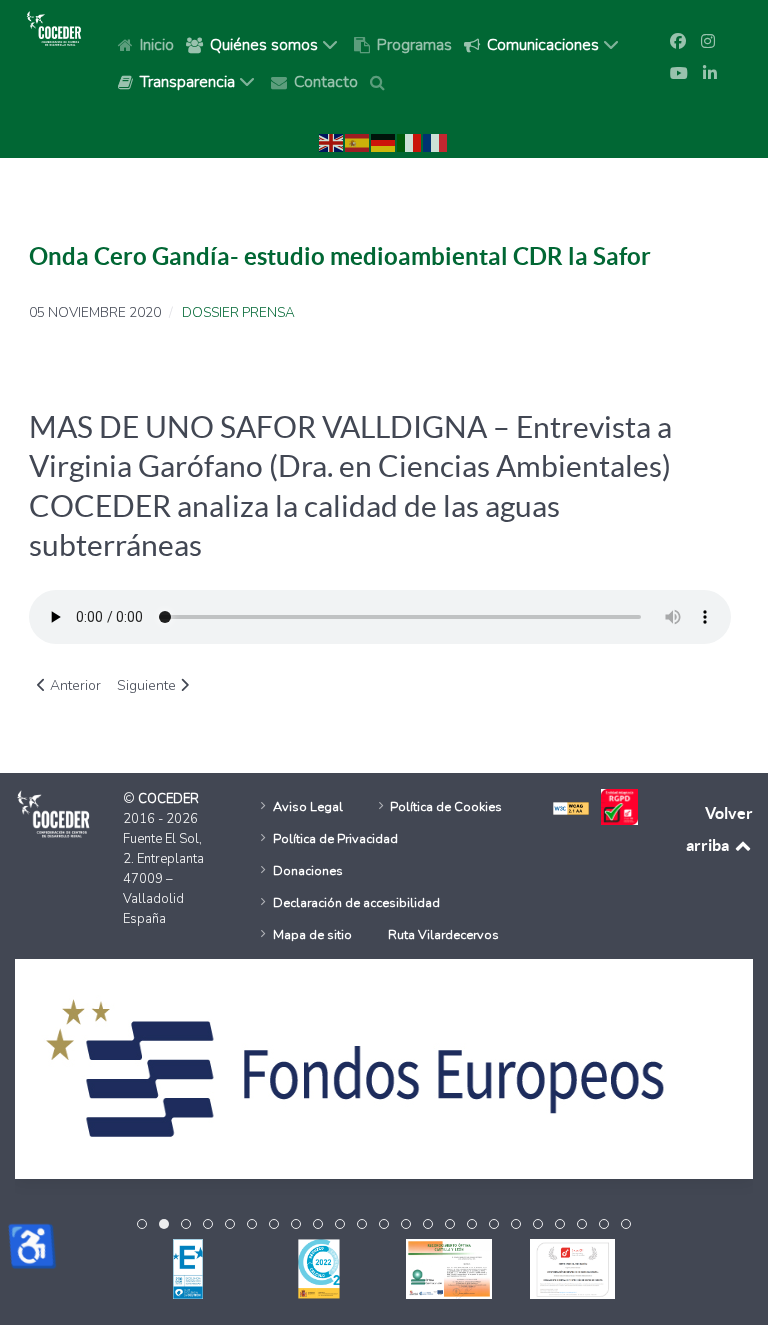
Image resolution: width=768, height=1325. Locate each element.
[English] (332, 142)
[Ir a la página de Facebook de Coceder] (678, 42)
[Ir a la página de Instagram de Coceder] (708, 42)
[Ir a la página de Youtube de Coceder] (679, 74)
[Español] (358, 142)
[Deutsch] (384, 142)
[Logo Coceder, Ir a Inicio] (54, 28)
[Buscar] (381, 81)
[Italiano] (410, 142)
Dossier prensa (238, 313)
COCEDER (168, 799)
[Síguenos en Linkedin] (710, 74)
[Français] (436, 142)
